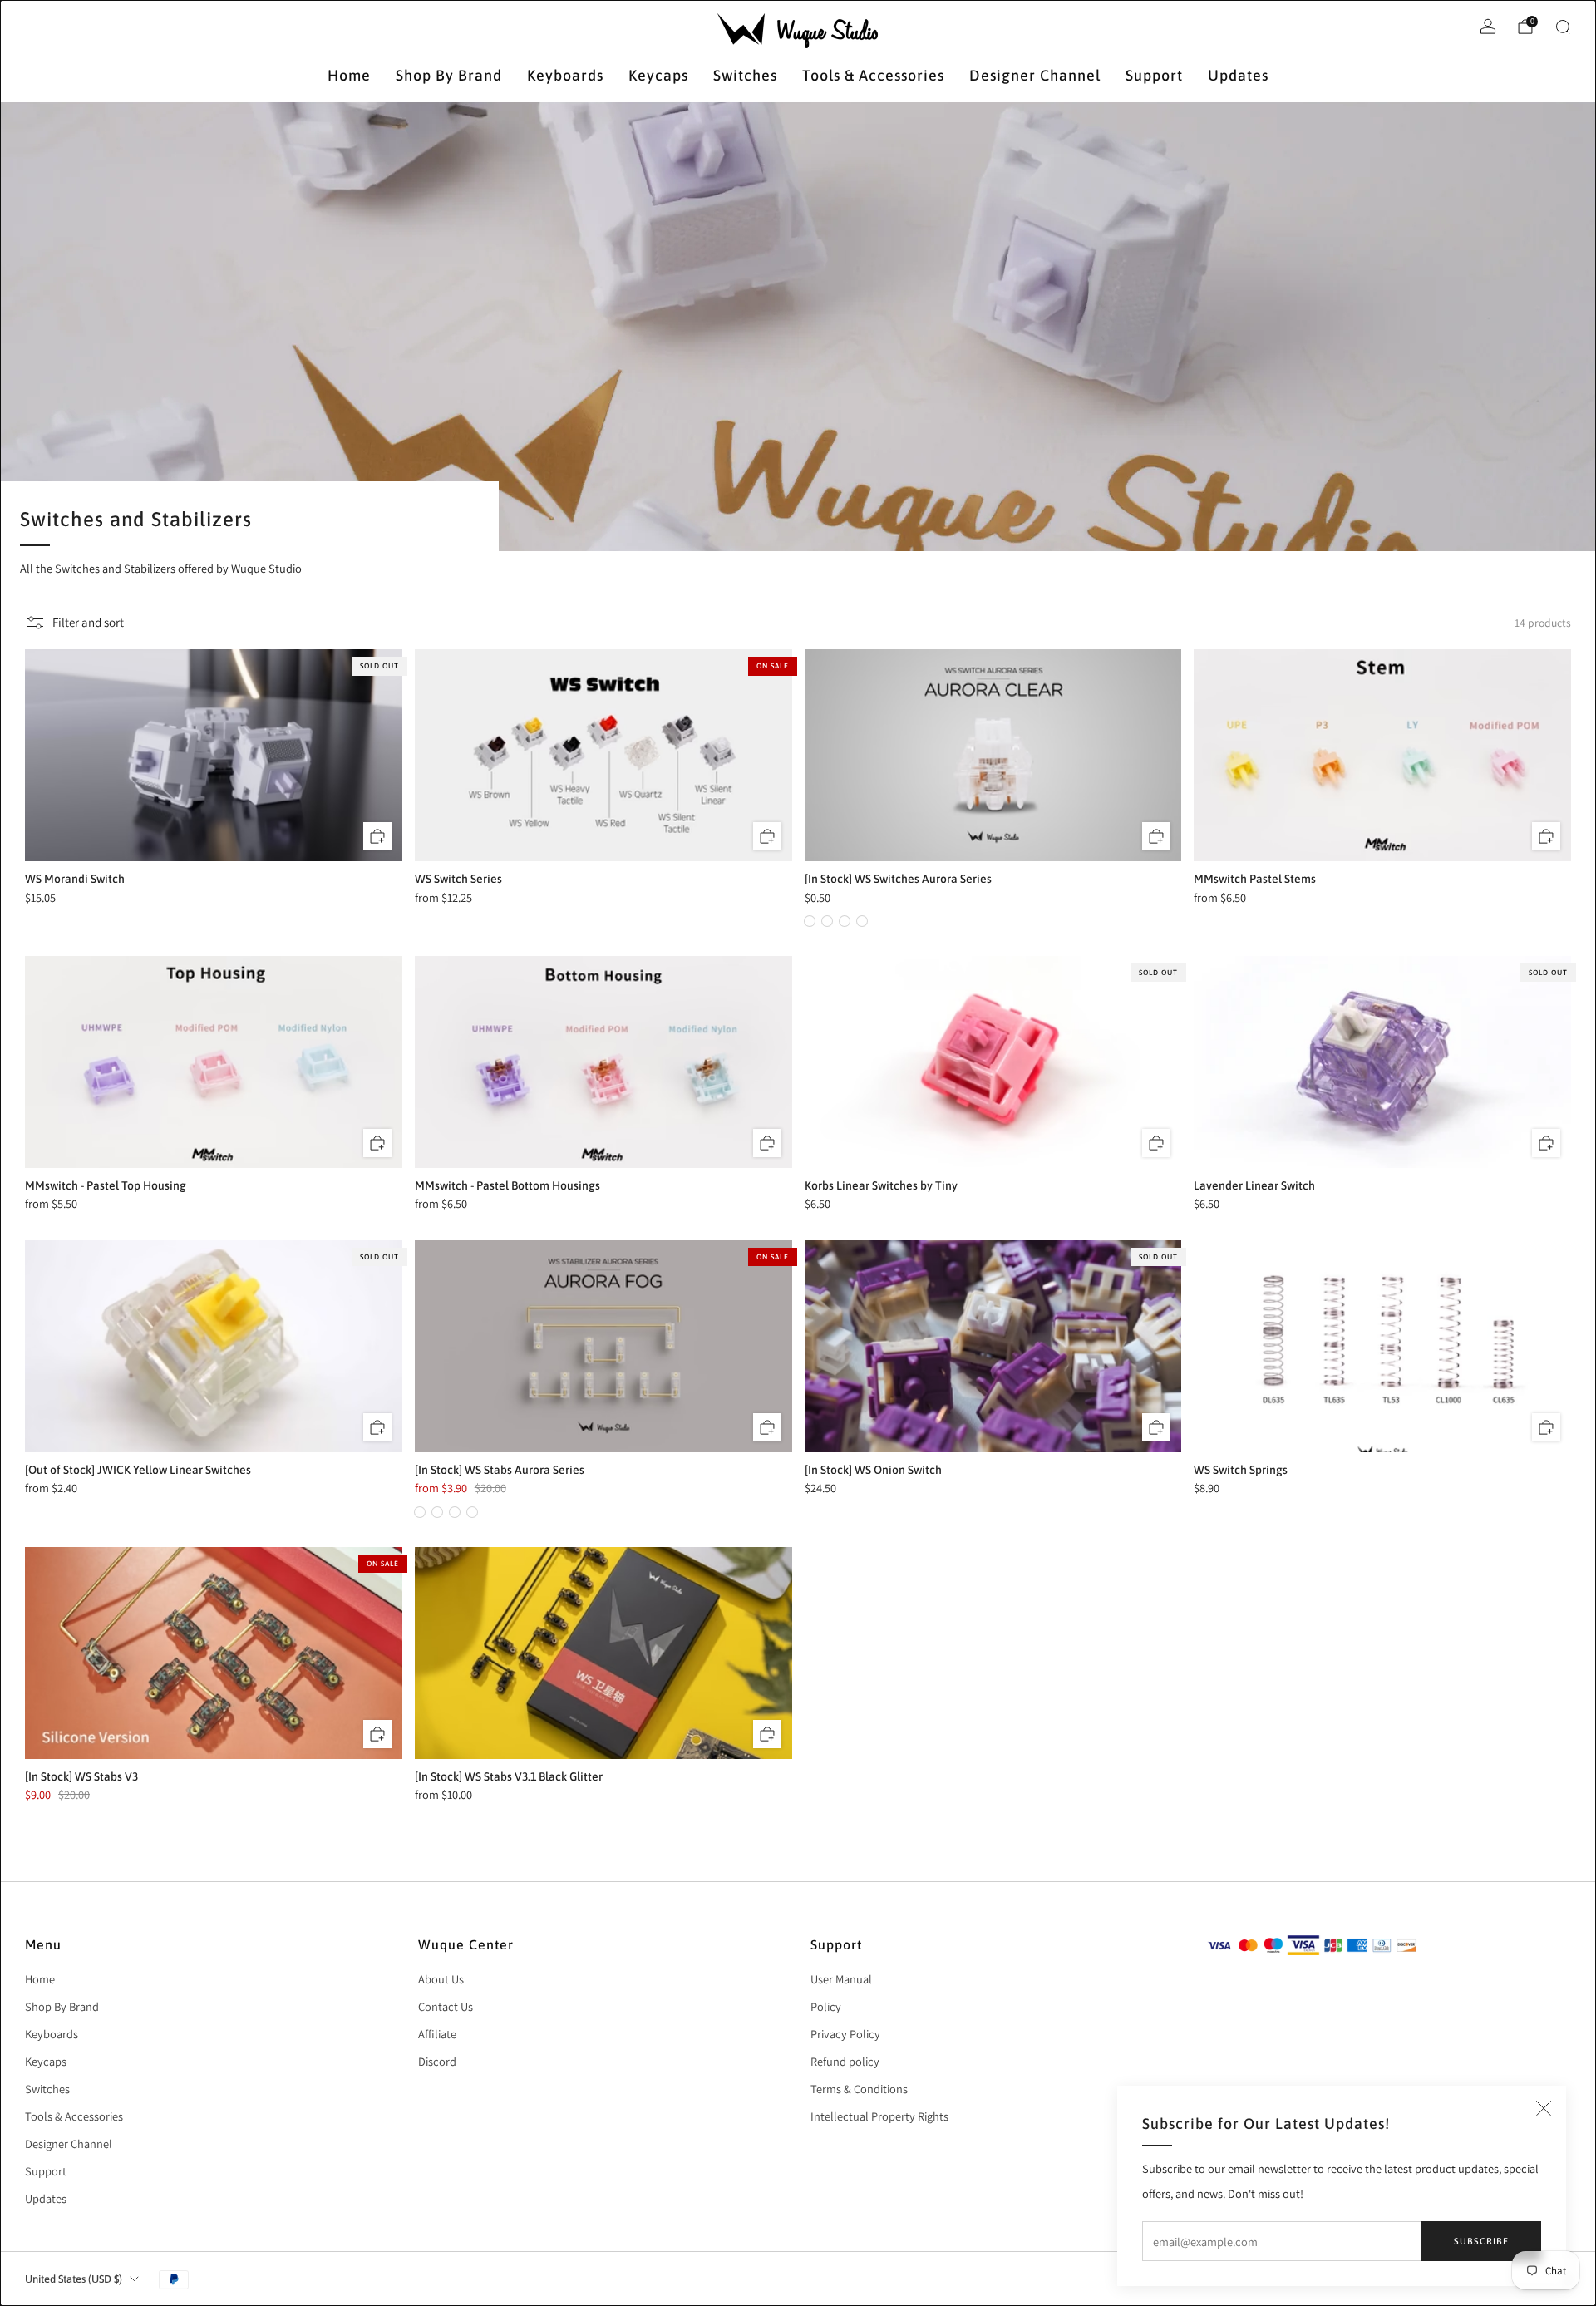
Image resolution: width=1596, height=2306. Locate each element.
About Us (441, 1979)
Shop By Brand (449, 75)
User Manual (841, 1979)
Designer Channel (1035, 75)
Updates (1238, 75)
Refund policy (845, 2061)
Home (349, 75)
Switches (745, 75)
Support (1154, 75)
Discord (437, 2061)
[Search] (1563, 27)
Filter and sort (88, 622)
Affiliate (437, 2034)
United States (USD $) (74, 2279)
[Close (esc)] (1544, 2108)
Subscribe (1481, 2241)
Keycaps (658, 75)
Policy (826, 2006)
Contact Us (446, 2006)
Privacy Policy (845, 2034)
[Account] (1488, 27)
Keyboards (565, 75)
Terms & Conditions (859, 2089)
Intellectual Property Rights (879, 2116)
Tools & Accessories (873, 75)
